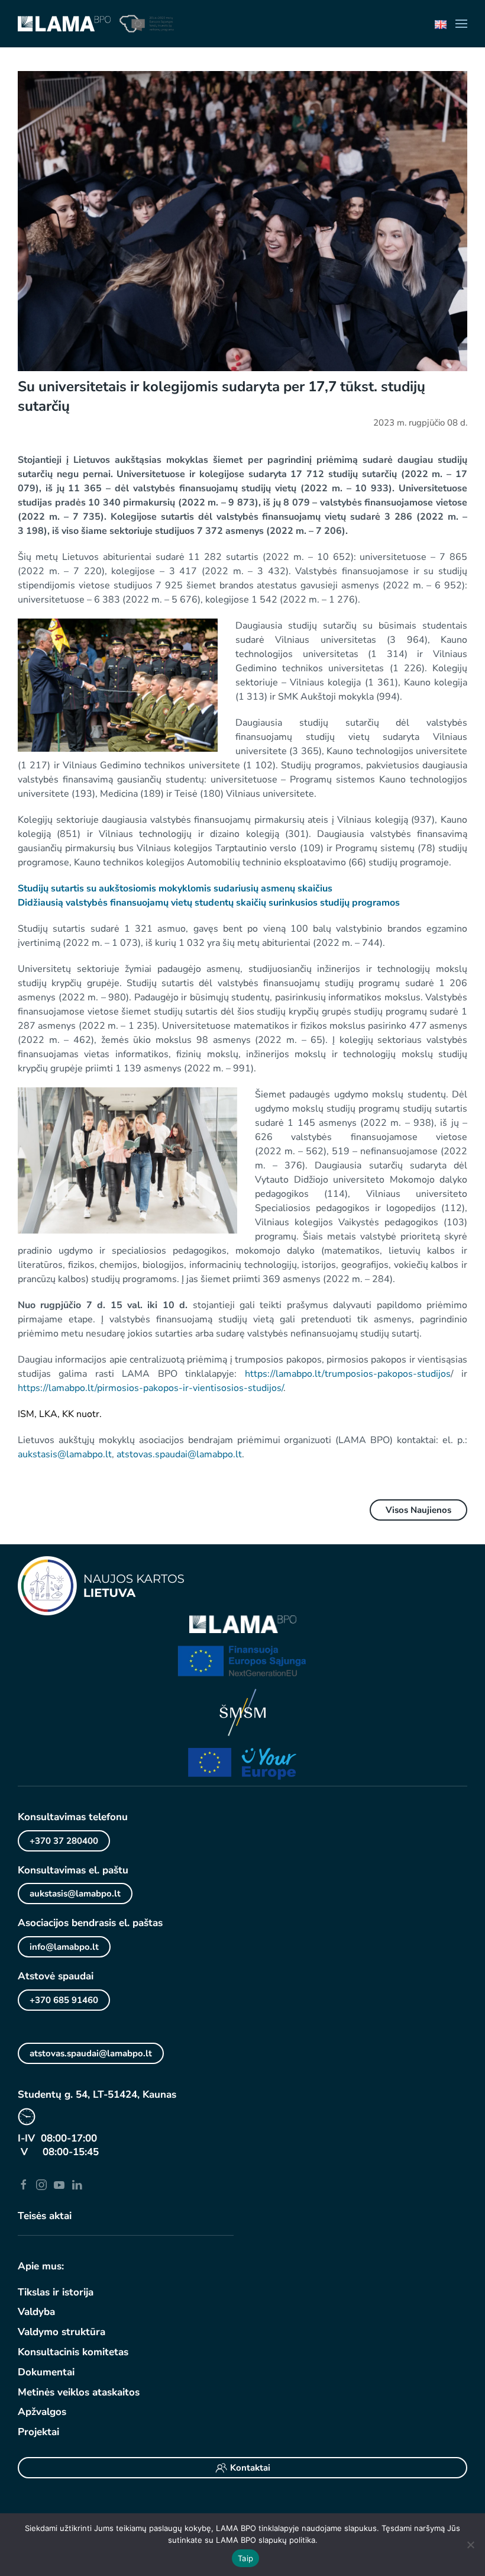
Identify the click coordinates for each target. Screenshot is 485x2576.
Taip (245, 2558)
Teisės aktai (45, 2216)
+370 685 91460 (64, 2000)
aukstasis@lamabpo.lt (65, 1454)
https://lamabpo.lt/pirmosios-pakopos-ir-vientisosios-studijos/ (151, 1388)
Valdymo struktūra (62, 2332)
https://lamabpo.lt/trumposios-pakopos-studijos (348, 1374)
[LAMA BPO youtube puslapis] (59, 2184)
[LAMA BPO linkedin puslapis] (77, 2184)
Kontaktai (250, 2468)
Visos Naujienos (418, 1510)
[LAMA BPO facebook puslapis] (24, 2184)
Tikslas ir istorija (56, 2292)
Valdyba (36, 2312)
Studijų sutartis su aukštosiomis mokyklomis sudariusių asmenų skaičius (175, 888)
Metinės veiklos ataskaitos (79, 2392)
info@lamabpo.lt (64, 1947)
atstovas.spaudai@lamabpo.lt (179, 1454)
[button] (461, 24)
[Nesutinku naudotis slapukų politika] (470, 2545)
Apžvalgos (42, 2412)
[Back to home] (64, 24)
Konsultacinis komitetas (73, 2352)
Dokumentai (46, 2372)
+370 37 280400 (64, 1841)
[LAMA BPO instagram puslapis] (41, 2184)
